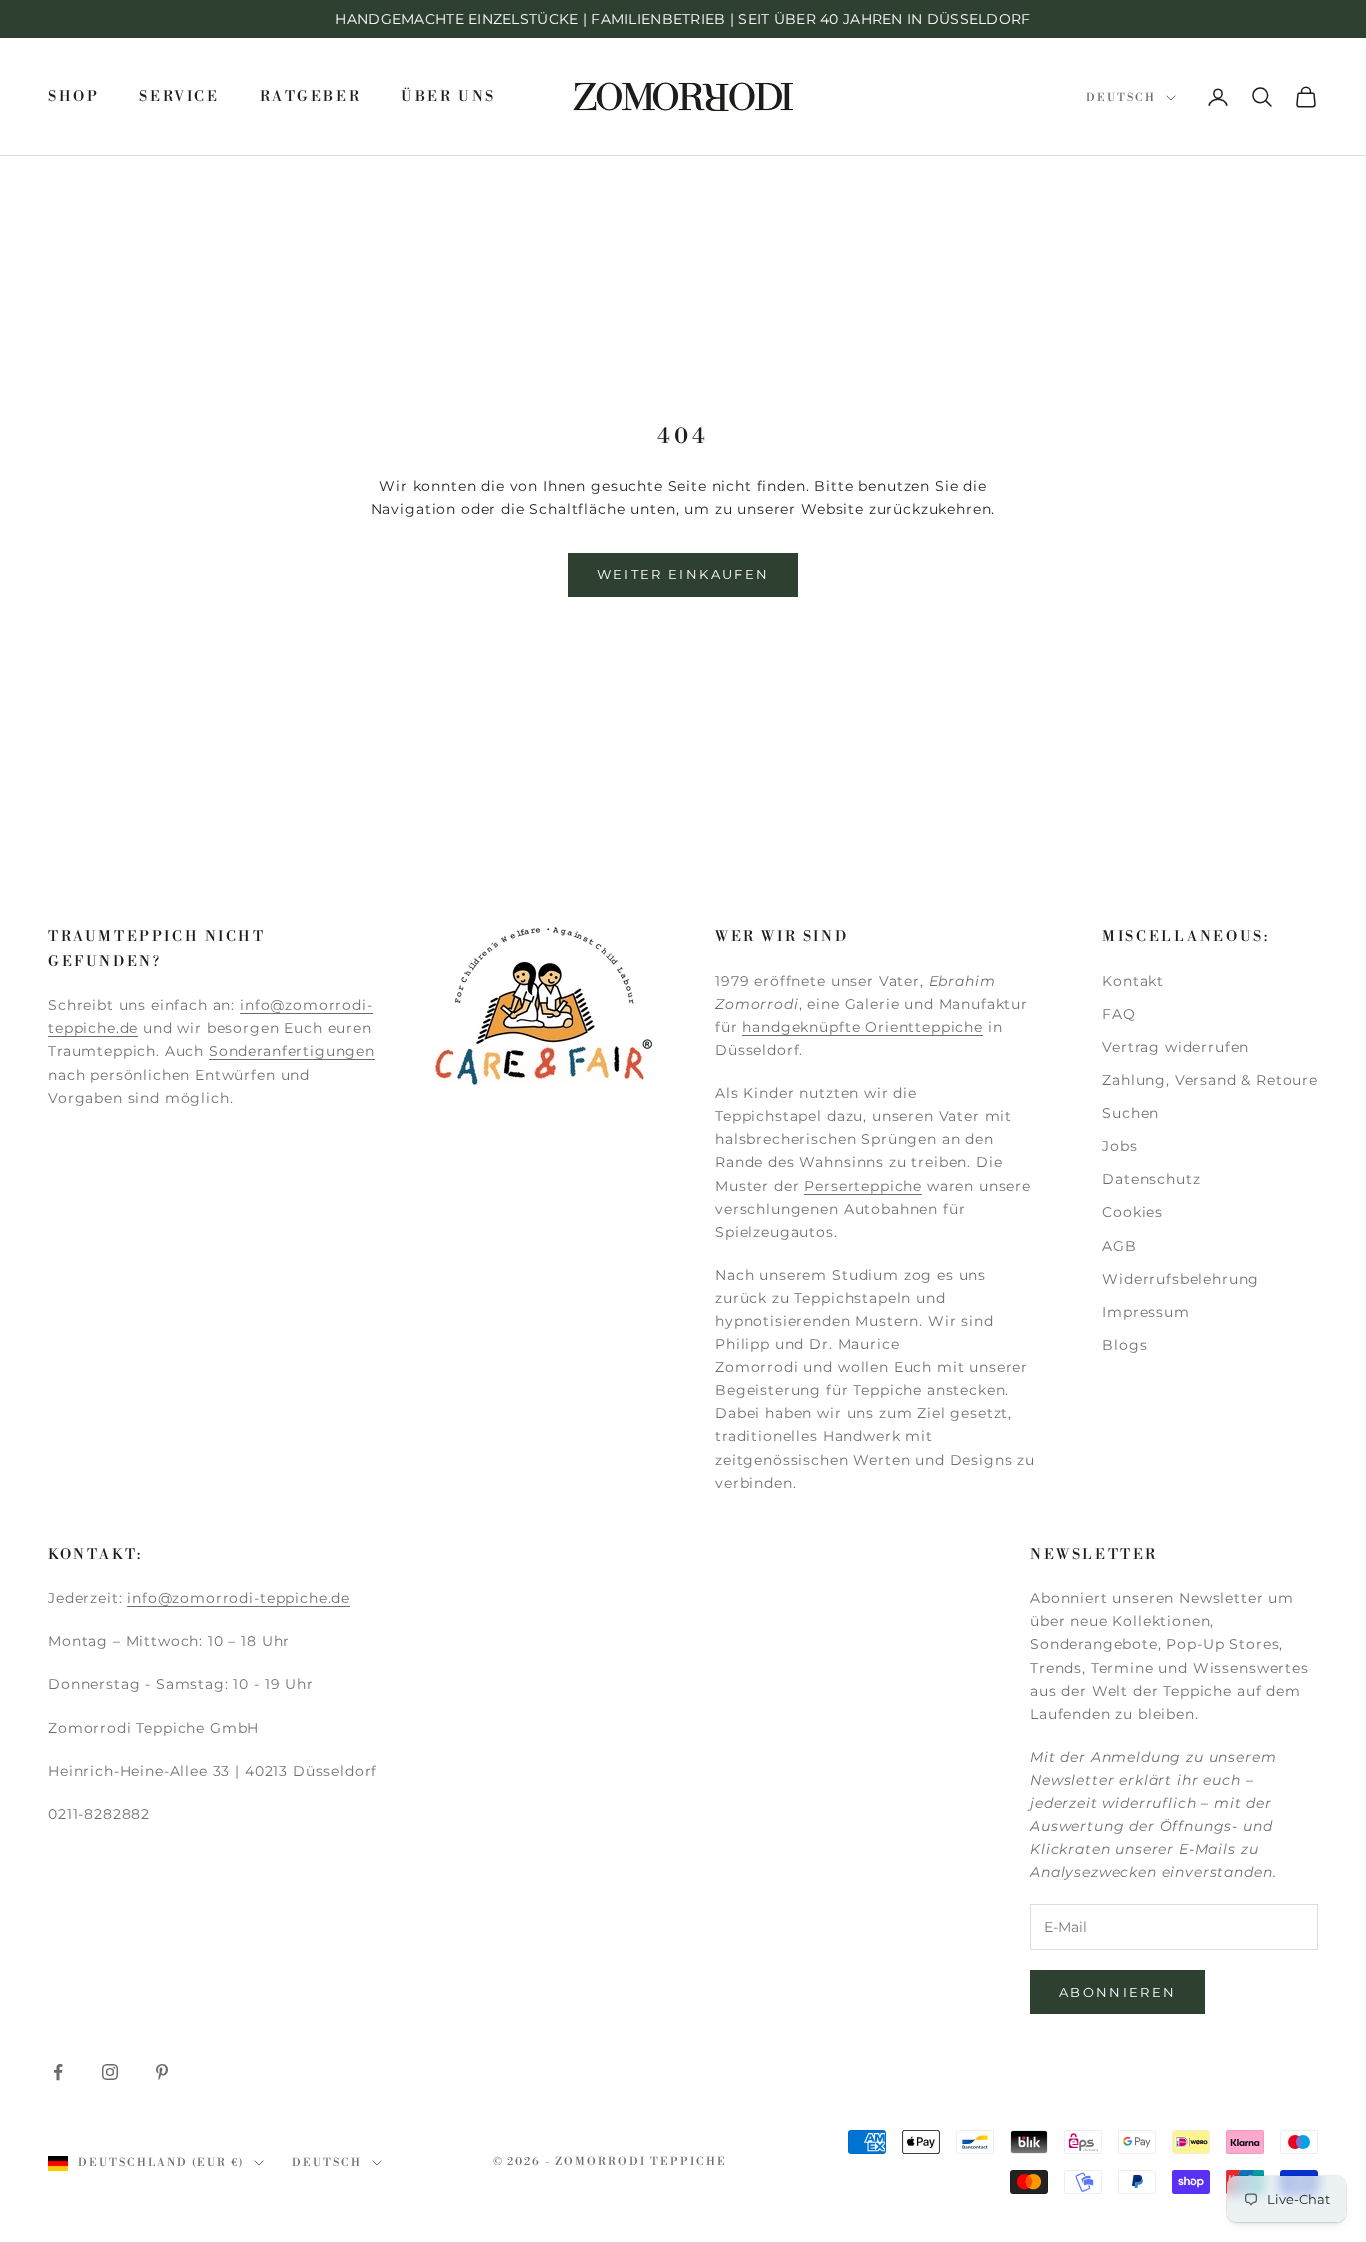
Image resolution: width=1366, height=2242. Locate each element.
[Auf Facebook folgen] (58, 2072)
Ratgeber (311, 97)
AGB (1119, 1246)
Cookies (1132, 1212)
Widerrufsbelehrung (1180, 1279)
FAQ (1119, 1014)
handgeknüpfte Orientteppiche (862, 1027)
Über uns (448, 97)
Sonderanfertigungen (292, 1051)
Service (179, 97)
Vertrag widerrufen (1175, 1047)
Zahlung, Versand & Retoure (1210, 1080)
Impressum (1146, 1312)
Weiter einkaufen (683, 574)
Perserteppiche (863, 1186)
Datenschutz (1151, 1179)
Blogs (1124, 1345)
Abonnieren (1117, 1992)
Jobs (1119, 1146)
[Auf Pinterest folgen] (162, 2072)
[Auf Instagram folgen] (110, 2072)
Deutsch (1121, 98)
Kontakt (1133, 981)
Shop (73, 97)
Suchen (1130, 1113)
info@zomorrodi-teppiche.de (238, 1598)
